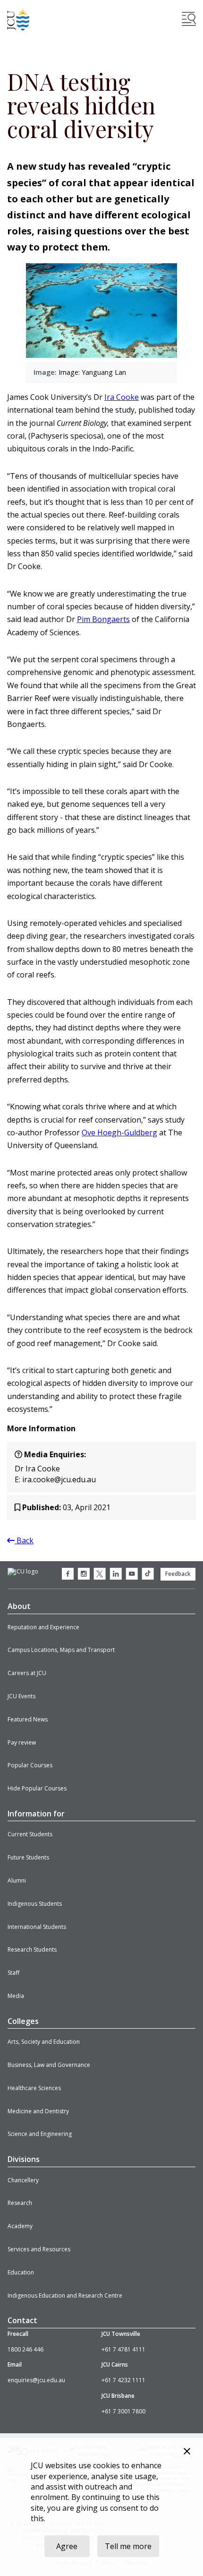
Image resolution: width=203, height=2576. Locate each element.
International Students (37, 1927)
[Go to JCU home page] (23, 1572)
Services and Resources (39, 2249)
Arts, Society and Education (44, 2042)
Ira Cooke (122, 397)
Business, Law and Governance (49, 2065)
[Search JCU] (189, 19)
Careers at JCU (27, 1673)
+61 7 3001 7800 (123, 2411)
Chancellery (23, 2180)
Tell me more (128, 2546)
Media (16, 1996)
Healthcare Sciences (34, 2088)
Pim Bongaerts (103, 619)
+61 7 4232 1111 (123, 2380)
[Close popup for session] (187, 2452)
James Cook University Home (18, 19)
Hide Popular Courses (37, 1788)
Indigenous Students (35, 1904)
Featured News (28, 1719)
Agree (67, 2546)
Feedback (178, 1574)
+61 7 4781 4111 (123, 2349)
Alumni (17, 1880)
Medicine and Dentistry (38, 2111)
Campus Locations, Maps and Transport (61, 1650)
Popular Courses (30, 1765)
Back (24, 1540)
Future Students (28, 1857)
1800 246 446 (25, 2349)
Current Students (30, 1834)
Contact (22, 2320)
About (19, 1606)
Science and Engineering (40, 2134)
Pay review (22, 1742)
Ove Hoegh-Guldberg (119, 1132)
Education (21, 2272)
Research (20, 2203)
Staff (13, 1973)
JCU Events (21, 1696)
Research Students (32, 1949)
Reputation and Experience (43, 1627)
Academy (20, 2226)
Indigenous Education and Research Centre (65, 2295)
